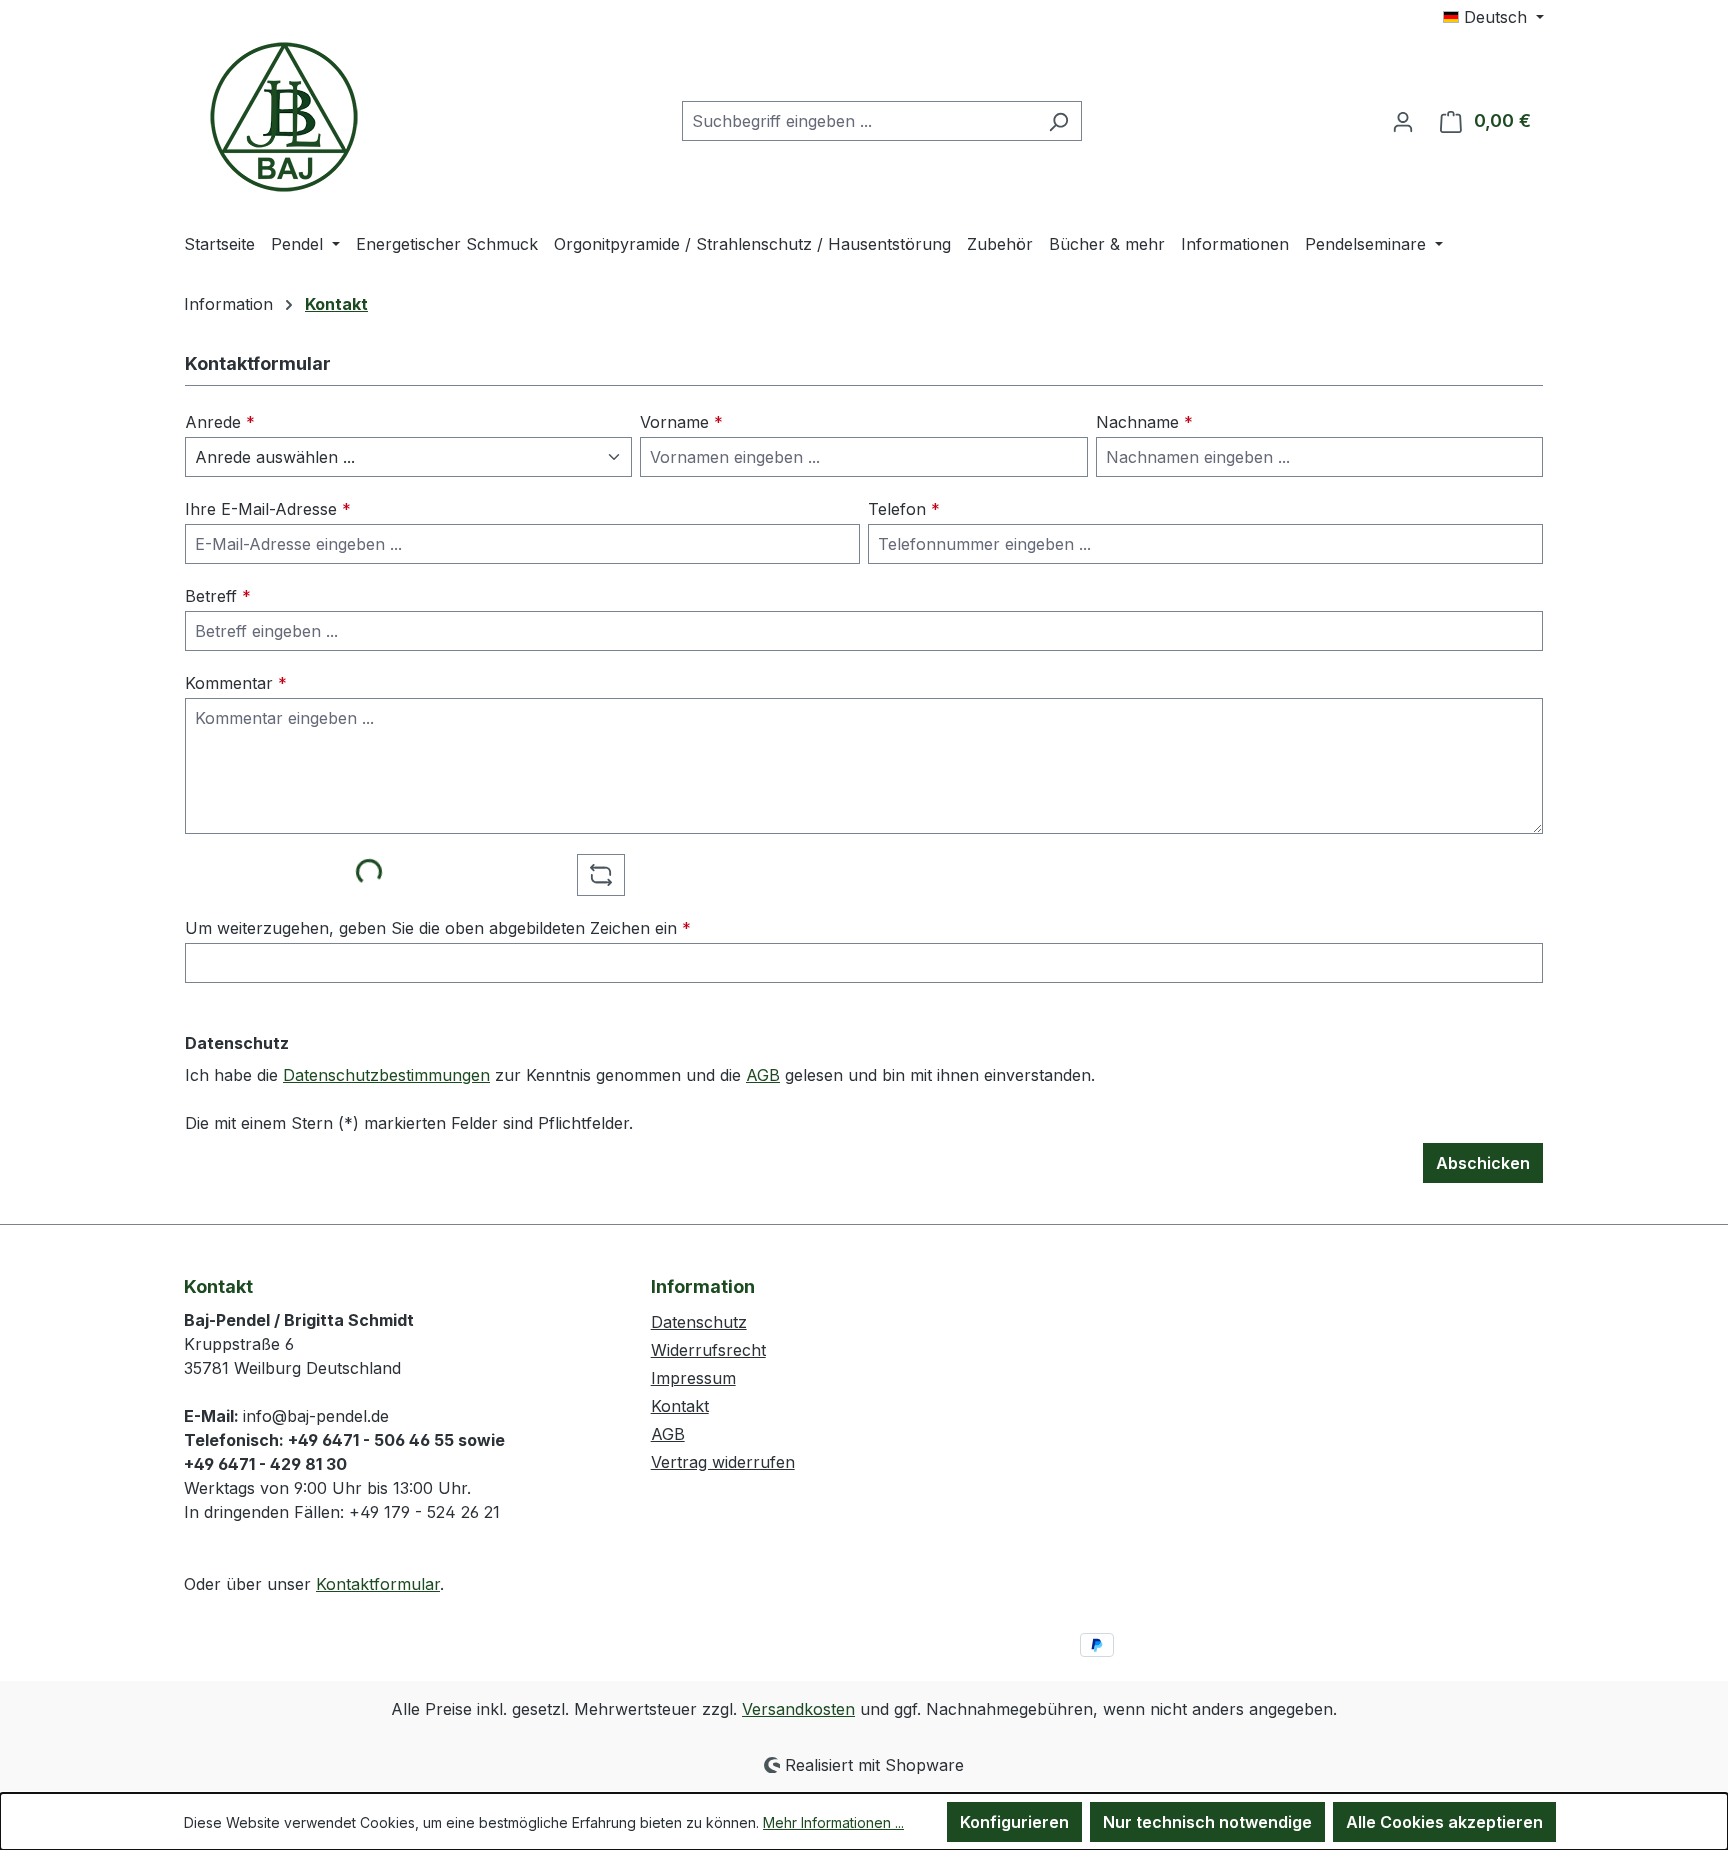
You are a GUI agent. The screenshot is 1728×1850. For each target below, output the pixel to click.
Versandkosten (798, 1709)
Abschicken (1483, 1163)
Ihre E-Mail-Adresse (268, 509)
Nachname (1144, 422)
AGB (763, 1075)
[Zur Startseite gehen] (284, 117)
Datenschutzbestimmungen (386, 1075)
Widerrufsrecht (708, 1350)
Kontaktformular (378, 1584)
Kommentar (236, 683)
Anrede (220, 422)
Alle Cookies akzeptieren (1444, 1822)
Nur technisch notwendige (1207, 1822)
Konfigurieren (1014, 1822)
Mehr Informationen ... (833, 1822)
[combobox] (859, 121)
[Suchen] (1058, 121)
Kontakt (680, 1406)
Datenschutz (699, 1322)
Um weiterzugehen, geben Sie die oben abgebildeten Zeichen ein (438, 928)
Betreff (218, 596)
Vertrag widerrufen (723, 1462)
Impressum (693, 1378)
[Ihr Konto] (1403, 121)
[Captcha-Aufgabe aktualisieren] (601, 875)
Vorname (681, 422)
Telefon (904, 509)
